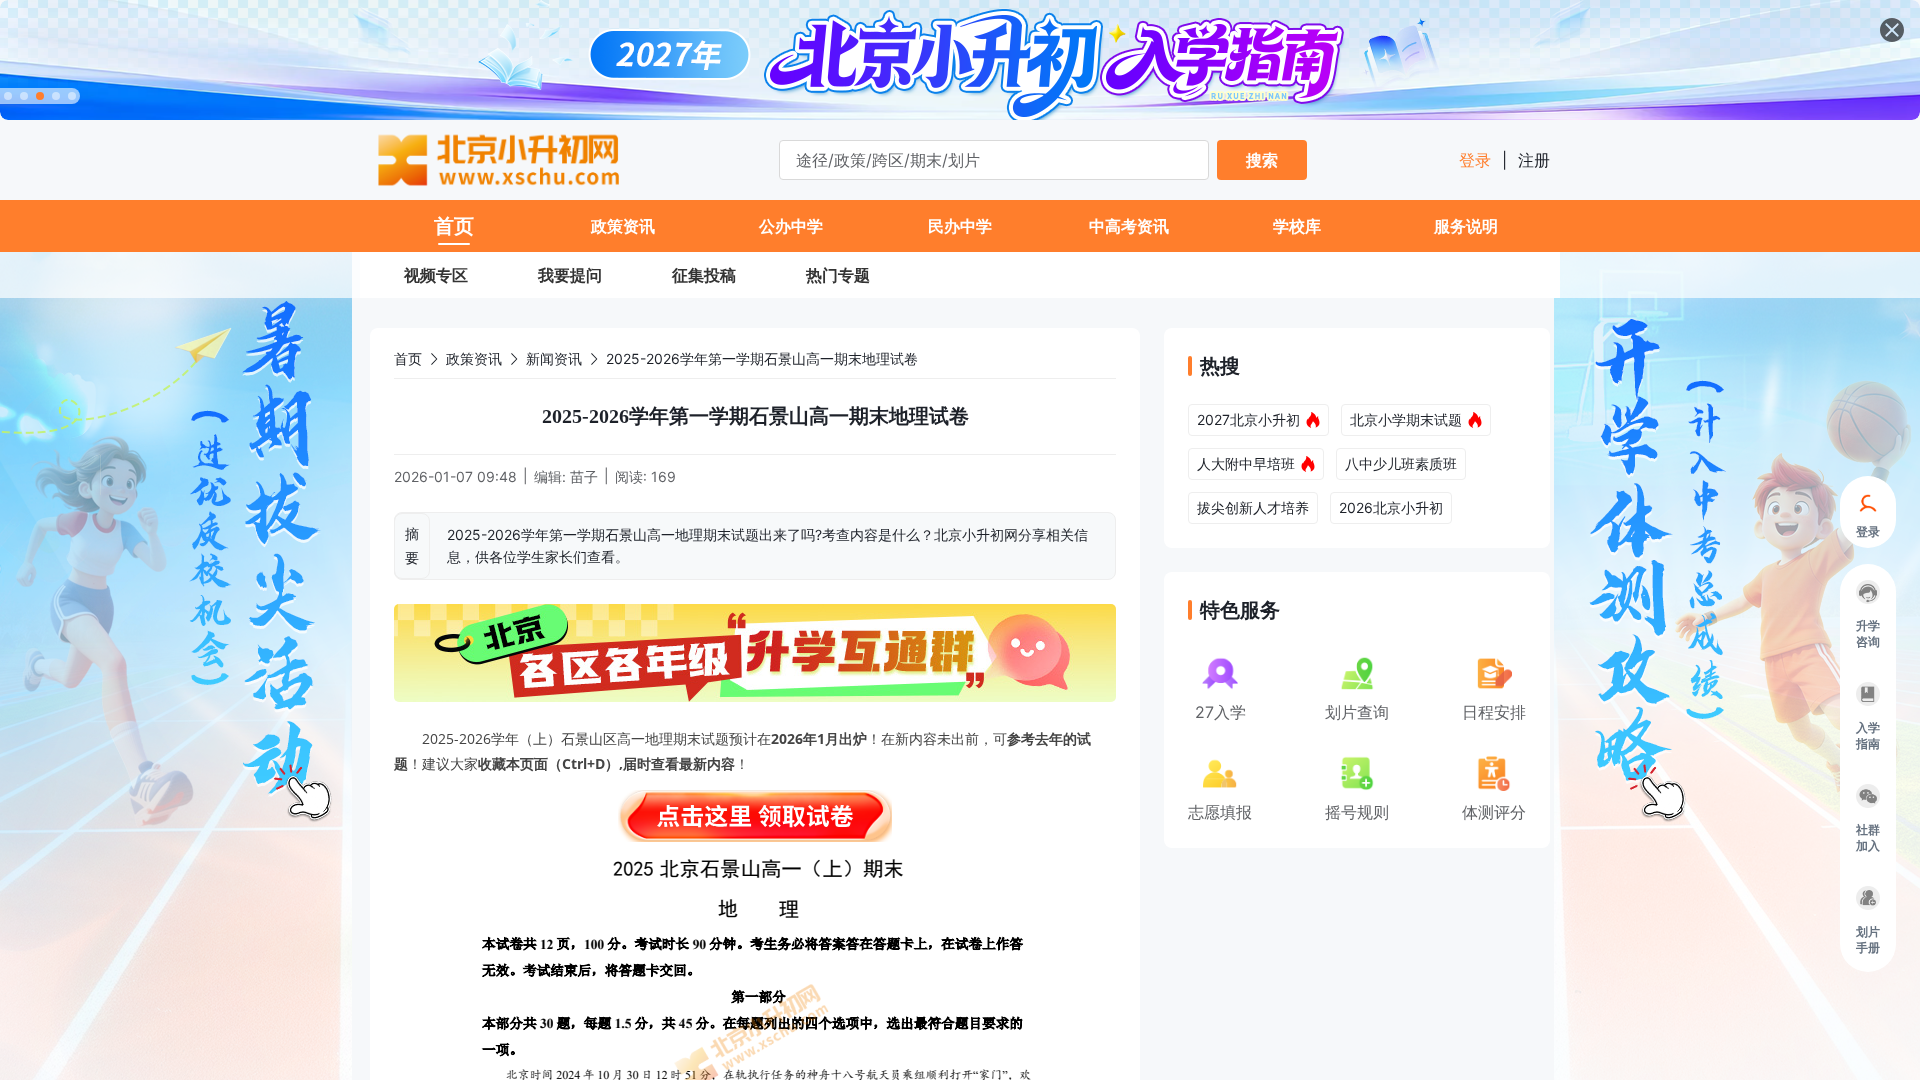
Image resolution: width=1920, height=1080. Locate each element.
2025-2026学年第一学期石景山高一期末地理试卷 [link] (762, 358)
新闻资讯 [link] (554, 358)
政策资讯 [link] (474, 358)
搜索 (1262, 160)
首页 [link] (408, 358)
